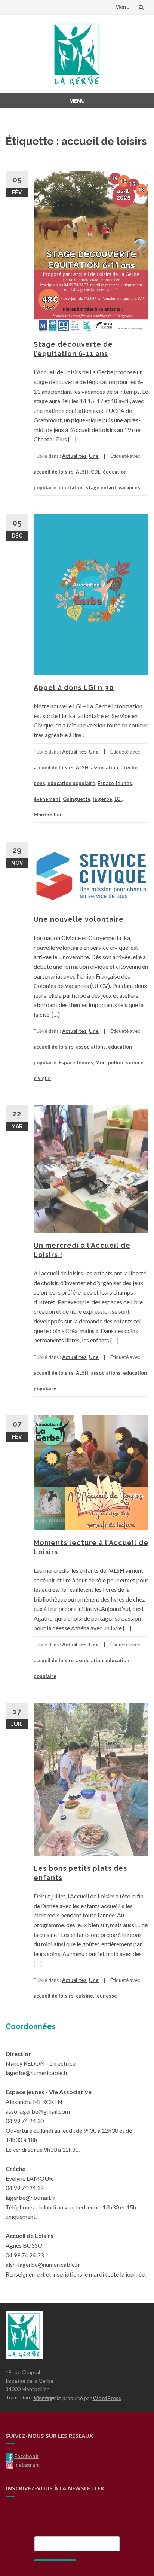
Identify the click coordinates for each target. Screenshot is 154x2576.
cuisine (84, 1996)
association (104, 767)
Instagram (27, 2465)
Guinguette (77, 799)
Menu (122, 7)
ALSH (82, 472)
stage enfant (101, 487)
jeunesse (106, 1996)
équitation (71, 487)
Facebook (26, 2456)
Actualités (74, 456)
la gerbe (102, 799)
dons (39, 783)
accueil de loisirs (54, 472)
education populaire (71, 783)
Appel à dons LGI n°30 (74, 688)
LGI (118, 799)
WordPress (107, 2398)
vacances (129, 487)
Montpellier (48, 815)
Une (94, 456)
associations (91, 1047)
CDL (96, 472)
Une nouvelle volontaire (79, 919)
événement (47, 799)
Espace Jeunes (115, 783)
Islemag (43, 2398)
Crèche (129, 767)
